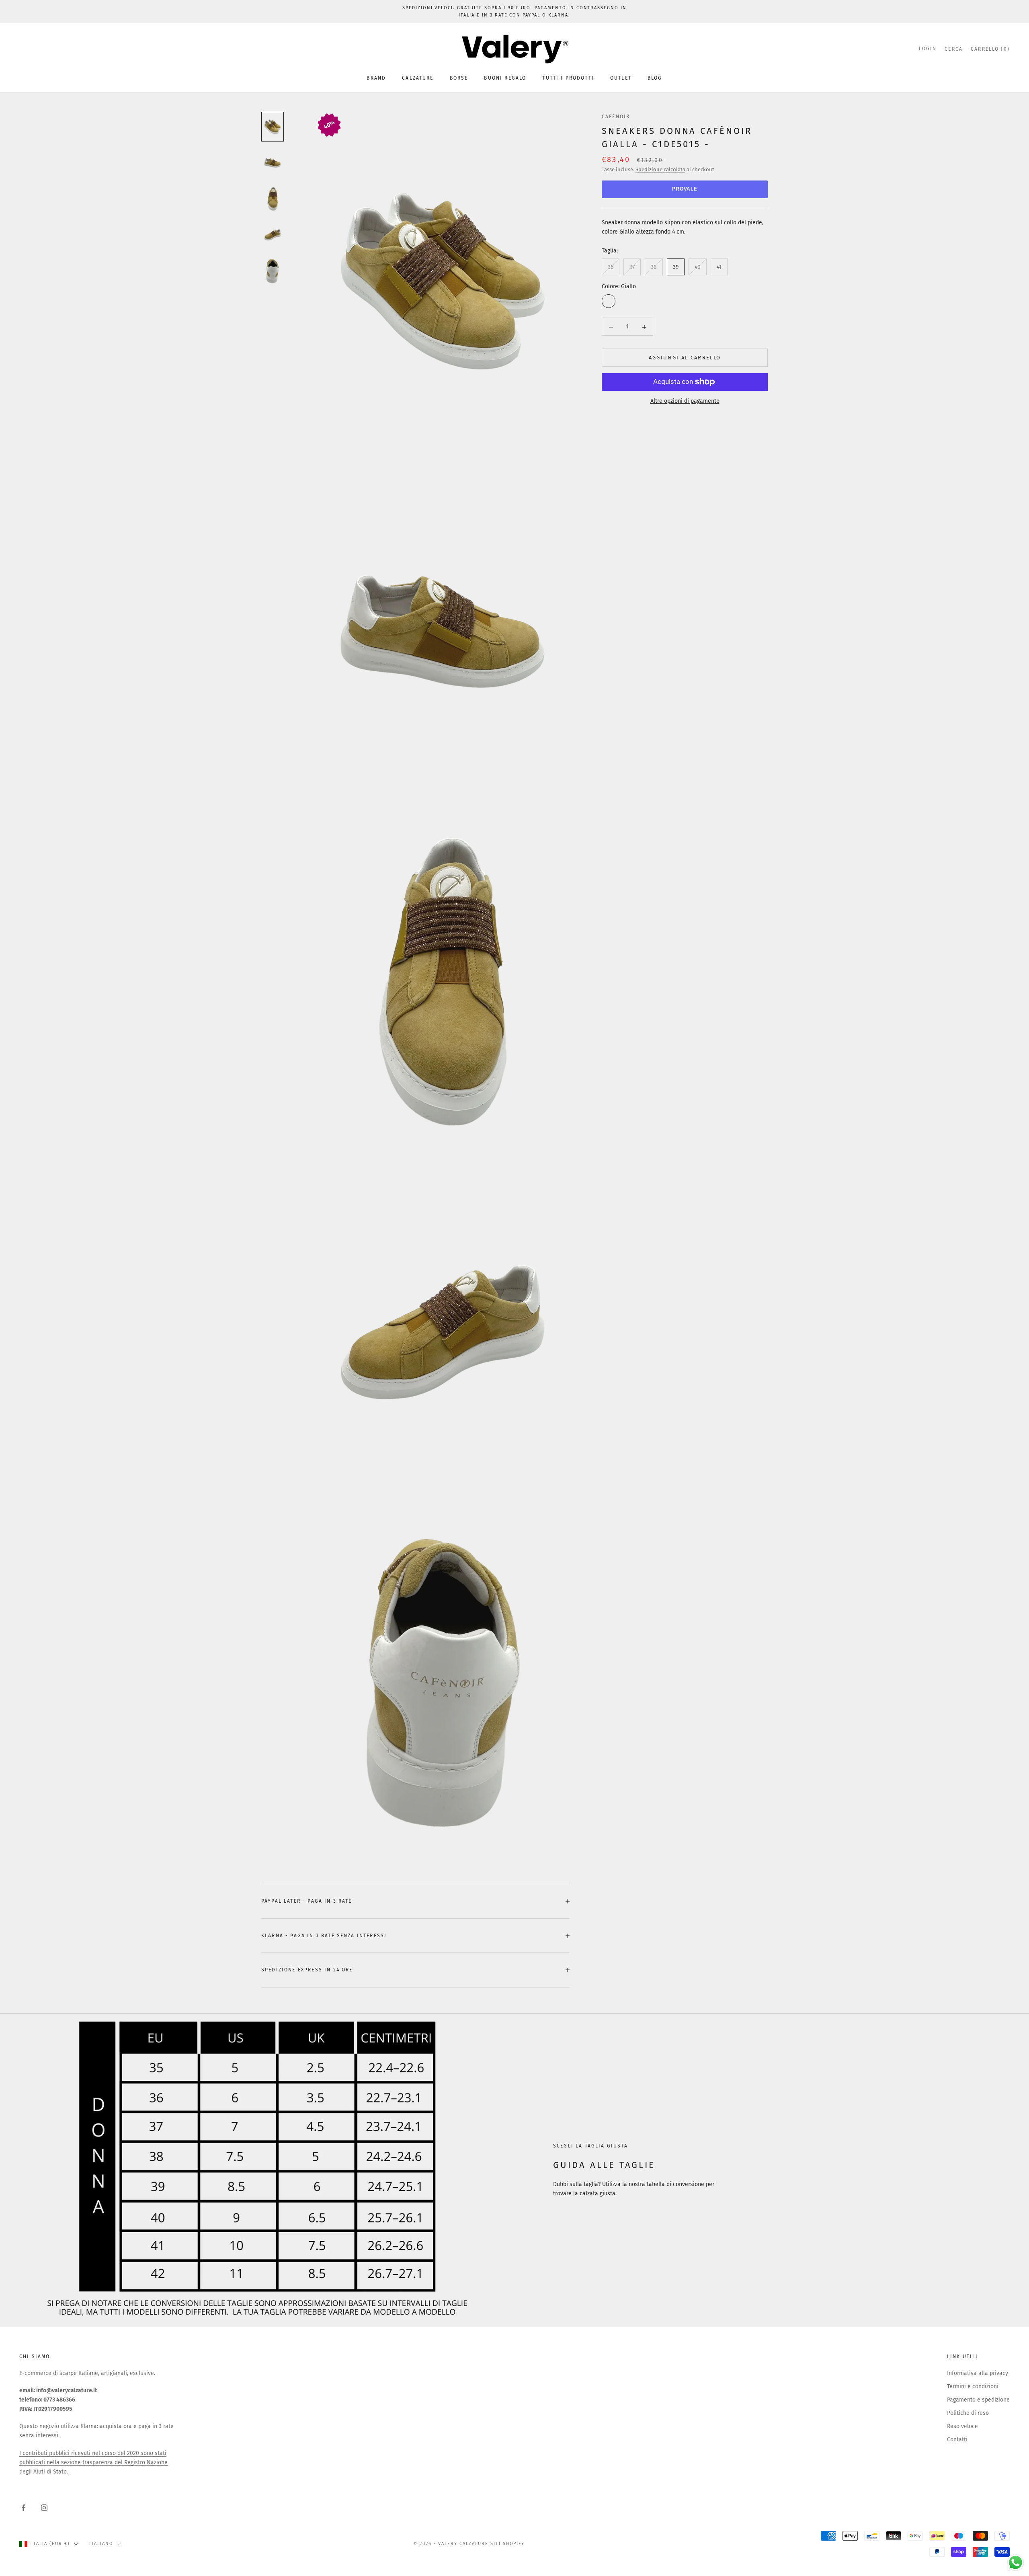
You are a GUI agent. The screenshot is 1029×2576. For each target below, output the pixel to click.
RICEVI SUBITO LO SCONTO (514, 1392)
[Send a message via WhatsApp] (1016, 2563)
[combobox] (438, 1321)
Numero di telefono (440, 1304)
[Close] (613, 1168)
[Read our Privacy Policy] (605, 1366)
